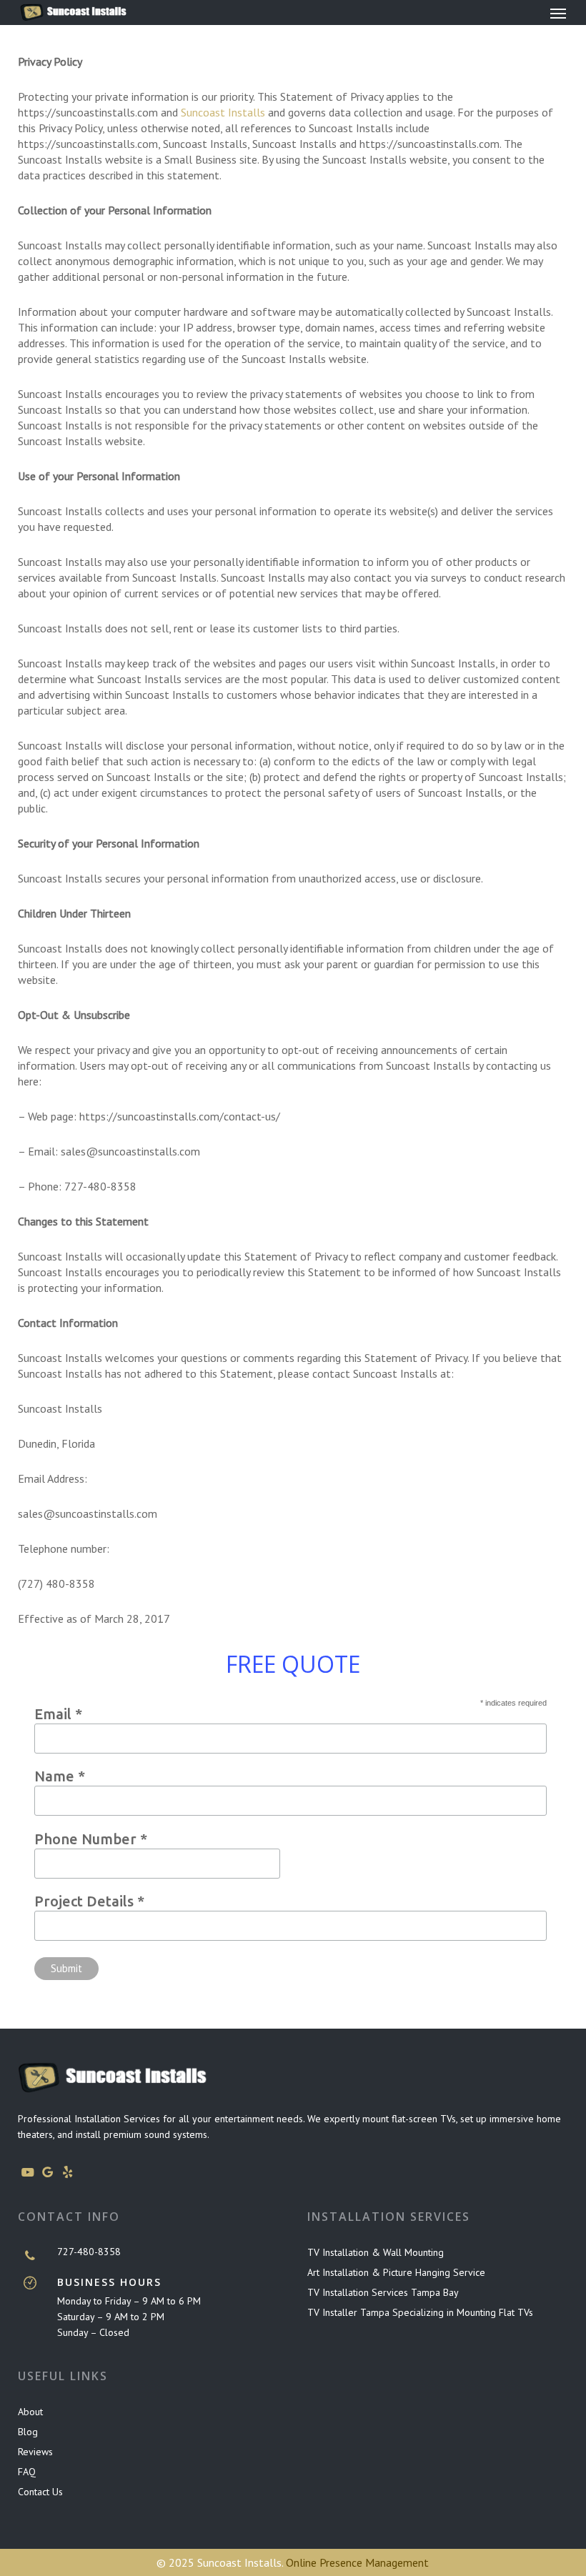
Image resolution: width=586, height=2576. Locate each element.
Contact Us (40, 2492)
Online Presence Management (357, 2562)
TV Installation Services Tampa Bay (383, 2292)
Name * (60, 1776)
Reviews (35, 2452)
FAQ (27, 2472)
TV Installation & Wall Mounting (376, 2252)
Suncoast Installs (223, 112)
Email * (58, 1714)
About (30, 2412)
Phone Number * (91, 1839)
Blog (28, 2432)
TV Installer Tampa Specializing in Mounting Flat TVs (420, 2312)
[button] (558, 13)
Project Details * (89, 1901)
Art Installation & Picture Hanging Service (396, 2272)
